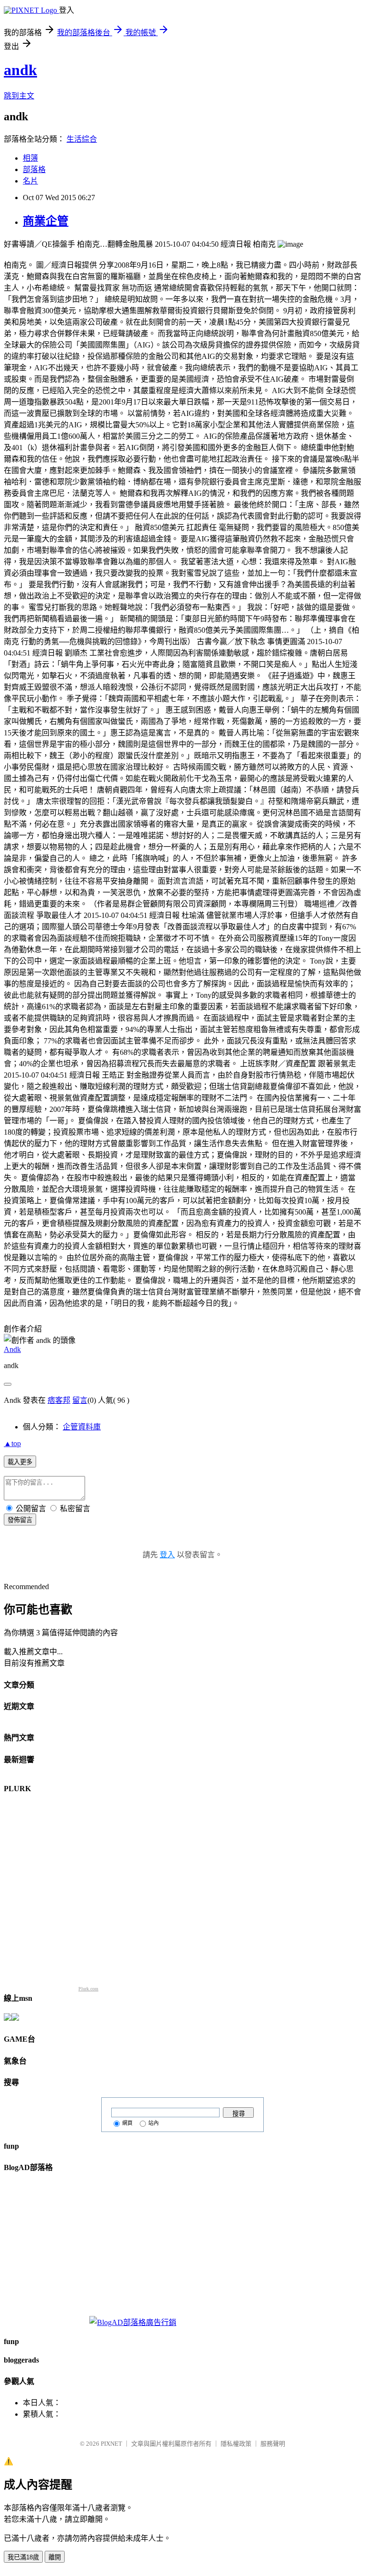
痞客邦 (59, 1400)
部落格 (34, 169)
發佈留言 (20, 1520)
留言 (80, 1400)
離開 (55, 2557)
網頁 (127, 2123)
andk (20, 70)
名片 (30, 181)
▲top (12, 1443)
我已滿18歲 (23, 2557)
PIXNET (111, 2444)
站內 (154, 2123)
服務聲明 (273, 2444)
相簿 (30, 158)
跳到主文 (19, 96)
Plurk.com (88, 1989)
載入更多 (20, 1462)
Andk (12, 1349)
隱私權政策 (236, 2444)
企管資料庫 (82, 1427)
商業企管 (46, 221)
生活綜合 (82, 139)
